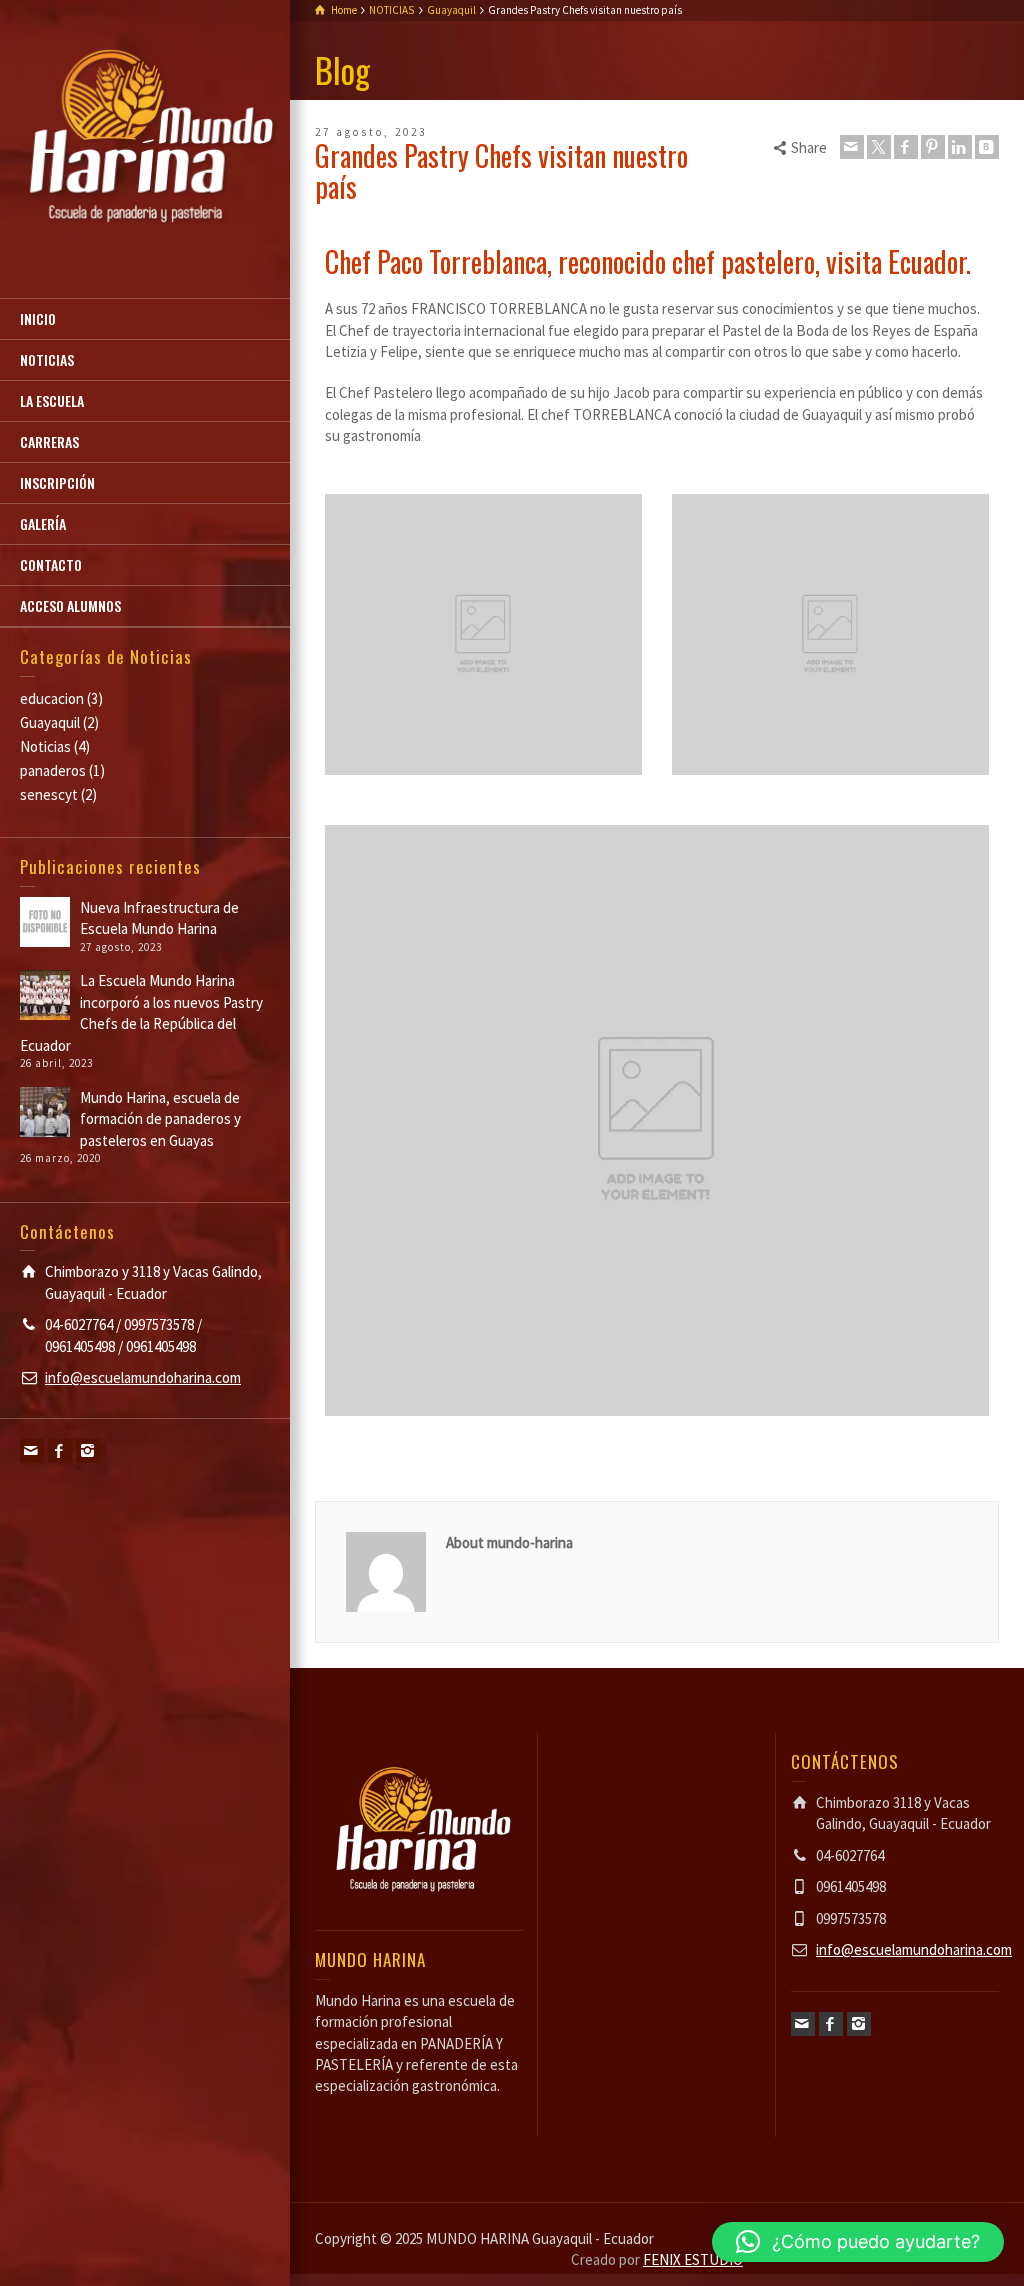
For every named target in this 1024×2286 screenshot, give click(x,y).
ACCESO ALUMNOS (70, 605)
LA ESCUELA (52, 400)
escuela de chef (557, 1453)
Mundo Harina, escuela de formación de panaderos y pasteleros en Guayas (160, 1119)
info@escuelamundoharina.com (143, 1377)
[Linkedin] (960, 147)
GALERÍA (43, 523)
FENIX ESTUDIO (693, 2259)
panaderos (53, 770)
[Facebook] (60, 1451)
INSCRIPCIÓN (57, 482)
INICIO (38, 318)
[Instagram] (88, 1451)
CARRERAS (49, 441)
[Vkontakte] (987, 147)
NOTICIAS (47, 359)
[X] (879, 147)
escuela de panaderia (645, 1453)
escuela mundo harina (751, 1453)
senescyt (49, 794)
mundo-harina (361, 1453)
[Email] (32, 1451)
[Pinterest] (933, 147)
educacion (52, 698)
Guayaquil (50, 722)
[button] (858, 2242)
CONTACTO (51, 564)
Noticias (45, 746)
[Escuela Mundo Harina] (145, 137)
